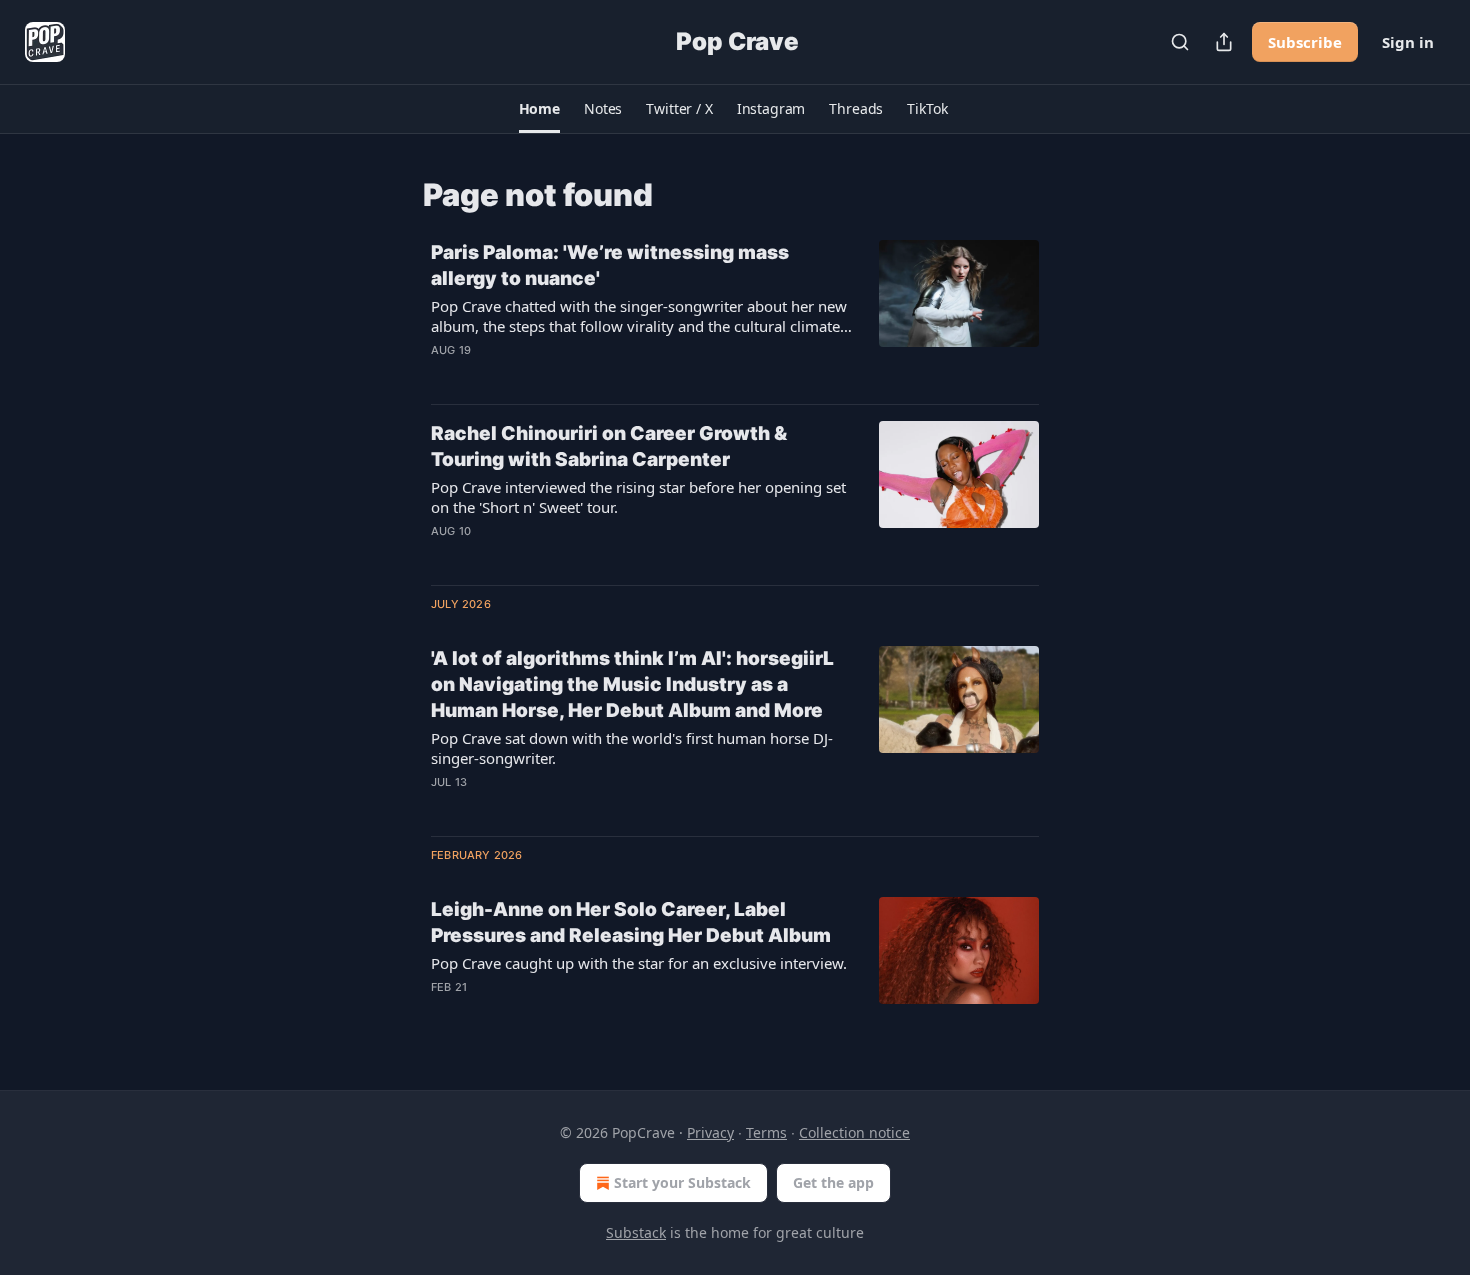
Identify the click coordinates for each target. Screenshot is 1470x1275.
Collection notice (854, 1132)
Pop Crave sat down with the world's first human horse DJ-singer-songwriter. (632, 748)
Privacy (710, 1132)
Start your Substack (682, 1182)
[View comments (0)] (584, 376)
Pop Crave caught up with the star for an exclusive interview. (639, 963)
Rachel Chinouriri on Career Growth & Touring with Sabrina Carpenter (609, 446)
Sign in (1408, 42)
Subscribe (1305, 42)
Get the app (833, 1182)
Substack (636, 1232)
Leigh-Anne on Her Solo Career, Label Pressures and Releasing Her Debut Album (631, 922)
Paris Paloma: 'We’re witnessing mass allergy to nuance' (610, 265)
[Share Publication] (1224, 42)
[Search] (1180, 42)
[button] (539, 109)
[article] (735, 314)
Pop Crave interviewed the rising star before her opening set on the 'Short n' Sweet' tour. (638, 497)
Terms (766, 1132)
